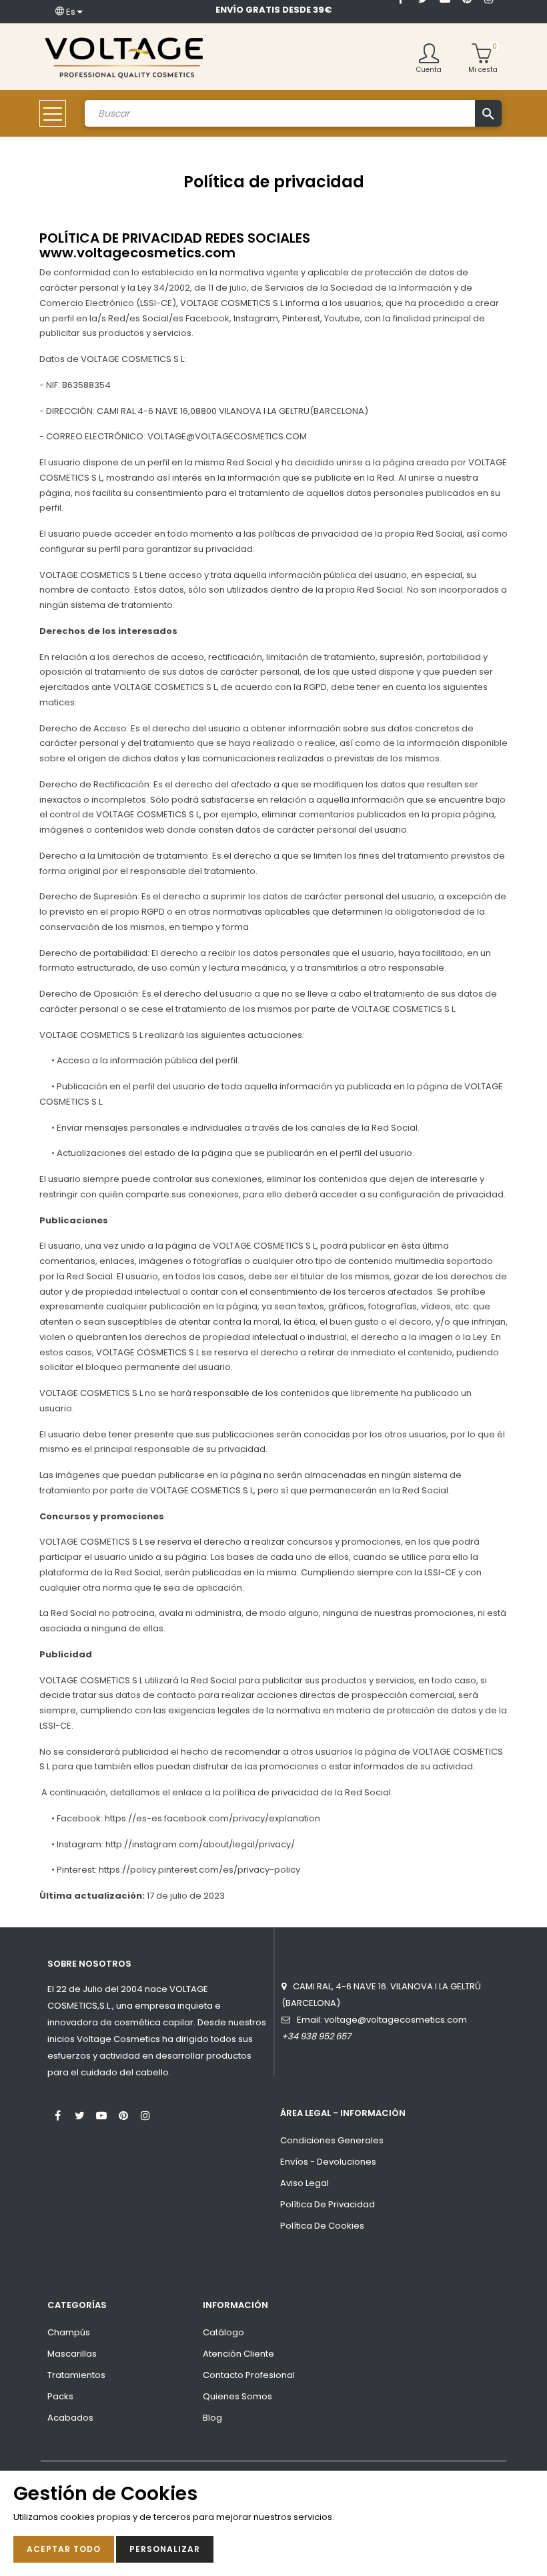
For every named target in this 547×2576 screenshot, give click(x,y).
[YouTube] (101, 2114)
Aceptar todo (64, 2549)
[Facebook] (57, 2114)
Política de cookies (322, 2226)
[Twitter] (79, 2114)
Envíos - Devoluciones (328, 2162)
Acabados (70, 2418)
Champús (69, 2332)
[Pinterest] (123, 2114)
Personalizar (165, 2549)
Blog (212, 2418)
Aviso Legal (305, 2183)
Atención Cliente (238, 2354)
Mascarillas (72, 2354)
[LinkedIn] (401, 18)
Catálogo (223, 2332)
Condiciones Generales (332, 2140)
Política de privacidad (328, 2204)
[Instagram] (145, 2114)
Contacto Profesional (249, 2375)
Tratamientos (76, 2375)
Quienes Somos (237, 2396)
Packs (60, 2396)
